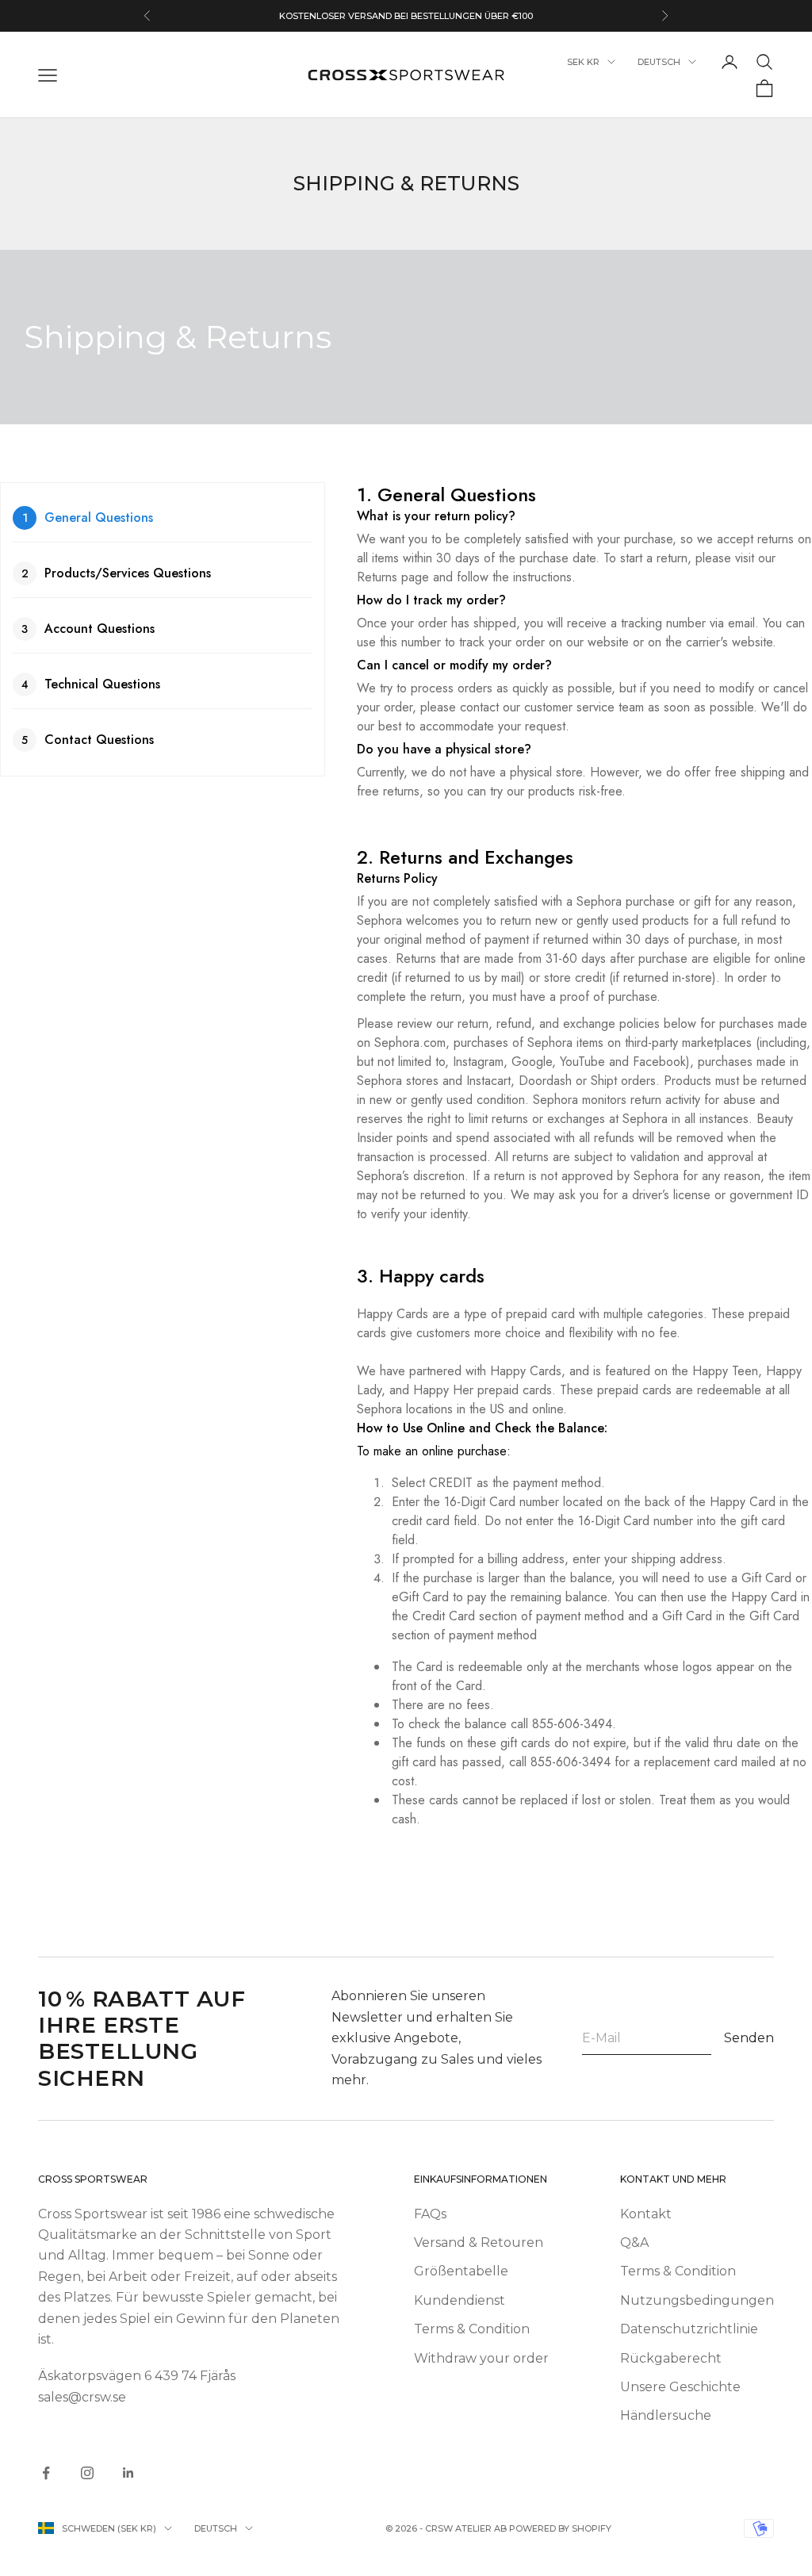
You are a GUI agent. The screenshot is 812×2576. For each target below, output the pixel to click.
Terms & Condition (472, 2329)
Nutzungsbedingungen (697, 2300)
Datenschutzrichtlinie (689, 2329)
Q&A (634, 2242)
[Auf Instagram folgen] (87, 2473)
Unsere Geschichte (680, 2387)
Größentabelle (461, 2271)
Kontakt (646, 2214)
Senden (749, 2038)
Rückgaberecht (671, 2358)
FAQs (430, 2214)
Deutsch (659, 62)
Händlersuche (666, 2415)
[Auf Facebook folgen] (46, 2473)
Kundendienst (460, 2300)
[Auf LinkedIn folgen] (128, 2473)
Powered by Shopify (560, 2528)
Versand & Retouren (479, 2242)
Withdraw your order (481, 2358)
